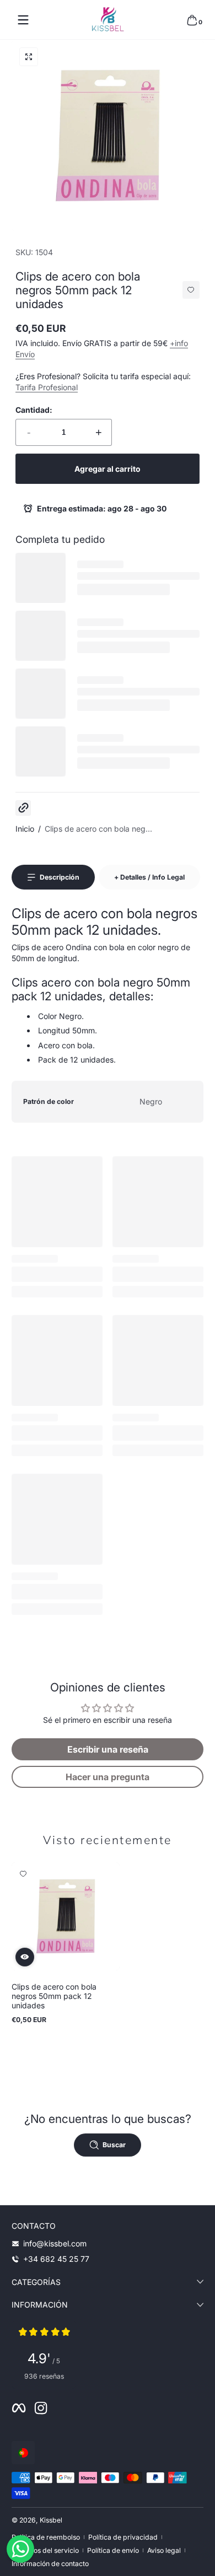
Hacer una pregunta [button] (108, 1777)
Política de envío (113, 2550)
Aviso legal (164, 2550)
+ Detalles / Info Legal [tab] (149, 877)
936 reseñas (44, 2376)
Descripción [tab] (60, 877)
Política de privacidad (123, 2537)
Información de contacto (50, 2564)
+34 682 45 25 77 (56, 2259)
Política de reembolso (46, 2537)
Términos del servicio (45, 2550)
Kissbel (51, 2520)
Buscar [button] (114, 2145)
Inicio (25, 829)
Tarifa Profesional (47, 387)
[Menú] (23, 20)
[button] (192, 20)
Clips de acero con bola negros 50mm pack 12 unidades (54, 1996)
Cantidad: (34, 410)
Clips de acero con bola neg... (98, 829)
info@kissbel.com (55, 2243)
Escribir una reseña (108, 1749)
